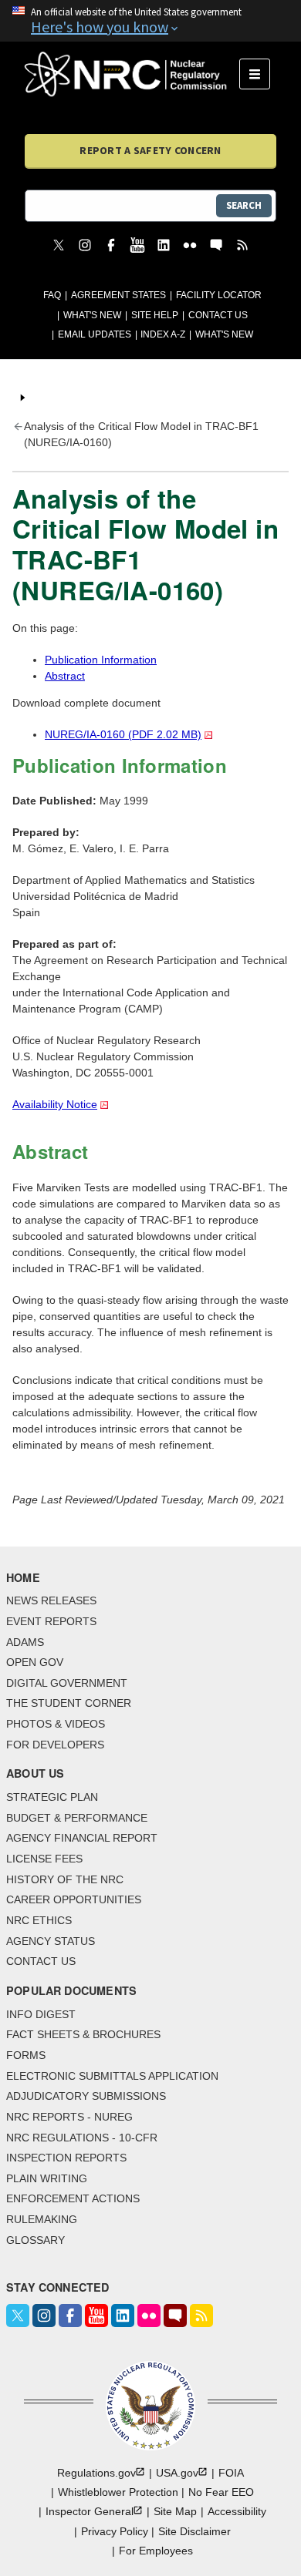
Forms (26, 2055)
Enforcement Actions (73, 2198)
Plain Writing (47, 2178)
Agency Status (51, 1941)
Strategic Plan (52, 1797)
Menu (260, 74)
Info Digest (41, 2014)
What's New (92, 315)
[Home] (132, 74)
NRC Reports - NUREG (69, 2117)
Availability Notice (55, 1104)
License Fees (44, 1859)
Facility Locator (219, 295)
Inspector (90, 2511)
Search (244, 205)
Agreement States (118, 295)
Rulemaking (42, 2219)
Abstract (65, 676)
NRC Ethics (39, 1920)
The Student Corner (69, 1703)
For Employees (156, 2551)
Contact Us (218, 315)
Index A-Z (163, 334)
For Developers (55, 1745)
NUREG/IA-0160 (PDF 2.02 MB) (123, 734)
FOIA (231, 2473)
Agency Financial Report (82, 1838)
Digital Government (67, 1683)
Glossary (36, 2240)
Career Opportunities (74, 1899)
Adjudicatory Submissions (86, 2096)
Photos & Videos (56, 1724)
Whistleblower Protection (118, 2492)
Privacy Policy (115, 2531)
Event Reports (51, 1621)
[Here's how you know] (150, 21)
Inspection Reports (66, 2158)
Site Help (155, 315)
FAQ (52, 295)
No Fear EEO (221, 2492)
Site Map (175, 2511)
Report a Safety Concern (150, 150)
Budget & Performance (77, 1818)
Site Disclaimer (194, 2531)
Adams (25, 1642)
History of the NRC (65, 1879)
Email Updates (95, 334)
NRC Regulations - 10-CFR (82, 2138)
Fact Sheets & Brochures (83, 2034)
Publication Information (101, 660)
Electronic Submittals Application (112, 2076)
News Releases (51, 1600)
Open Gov (35, 1662)
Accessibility (237, 2511)
